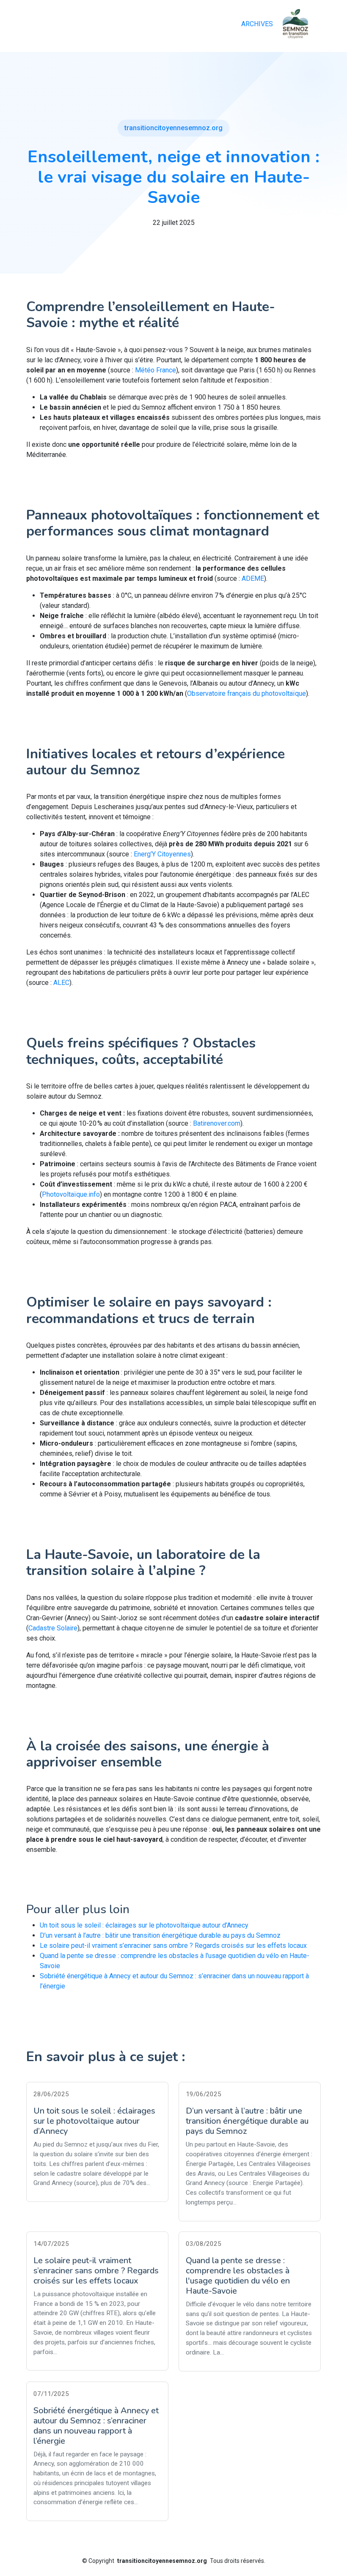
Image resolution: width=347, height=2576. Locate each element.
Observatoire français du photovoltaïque (246, 693)
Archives (257, 24)
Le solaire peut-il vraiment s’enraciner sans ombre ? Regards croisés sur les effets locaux (173, 1946)
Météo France (156, 370)
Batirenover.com (217, 1123)
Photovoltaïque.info (71, 1194)
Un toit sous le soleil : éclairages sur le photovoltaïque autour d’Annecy (144, 1925)
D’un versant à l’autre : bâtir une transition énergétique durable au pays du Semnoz (160, 1935)
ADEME (253, 578)
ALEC (61, 983)
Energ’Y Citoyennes (162, 854)
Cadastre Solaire (53, 1628)
